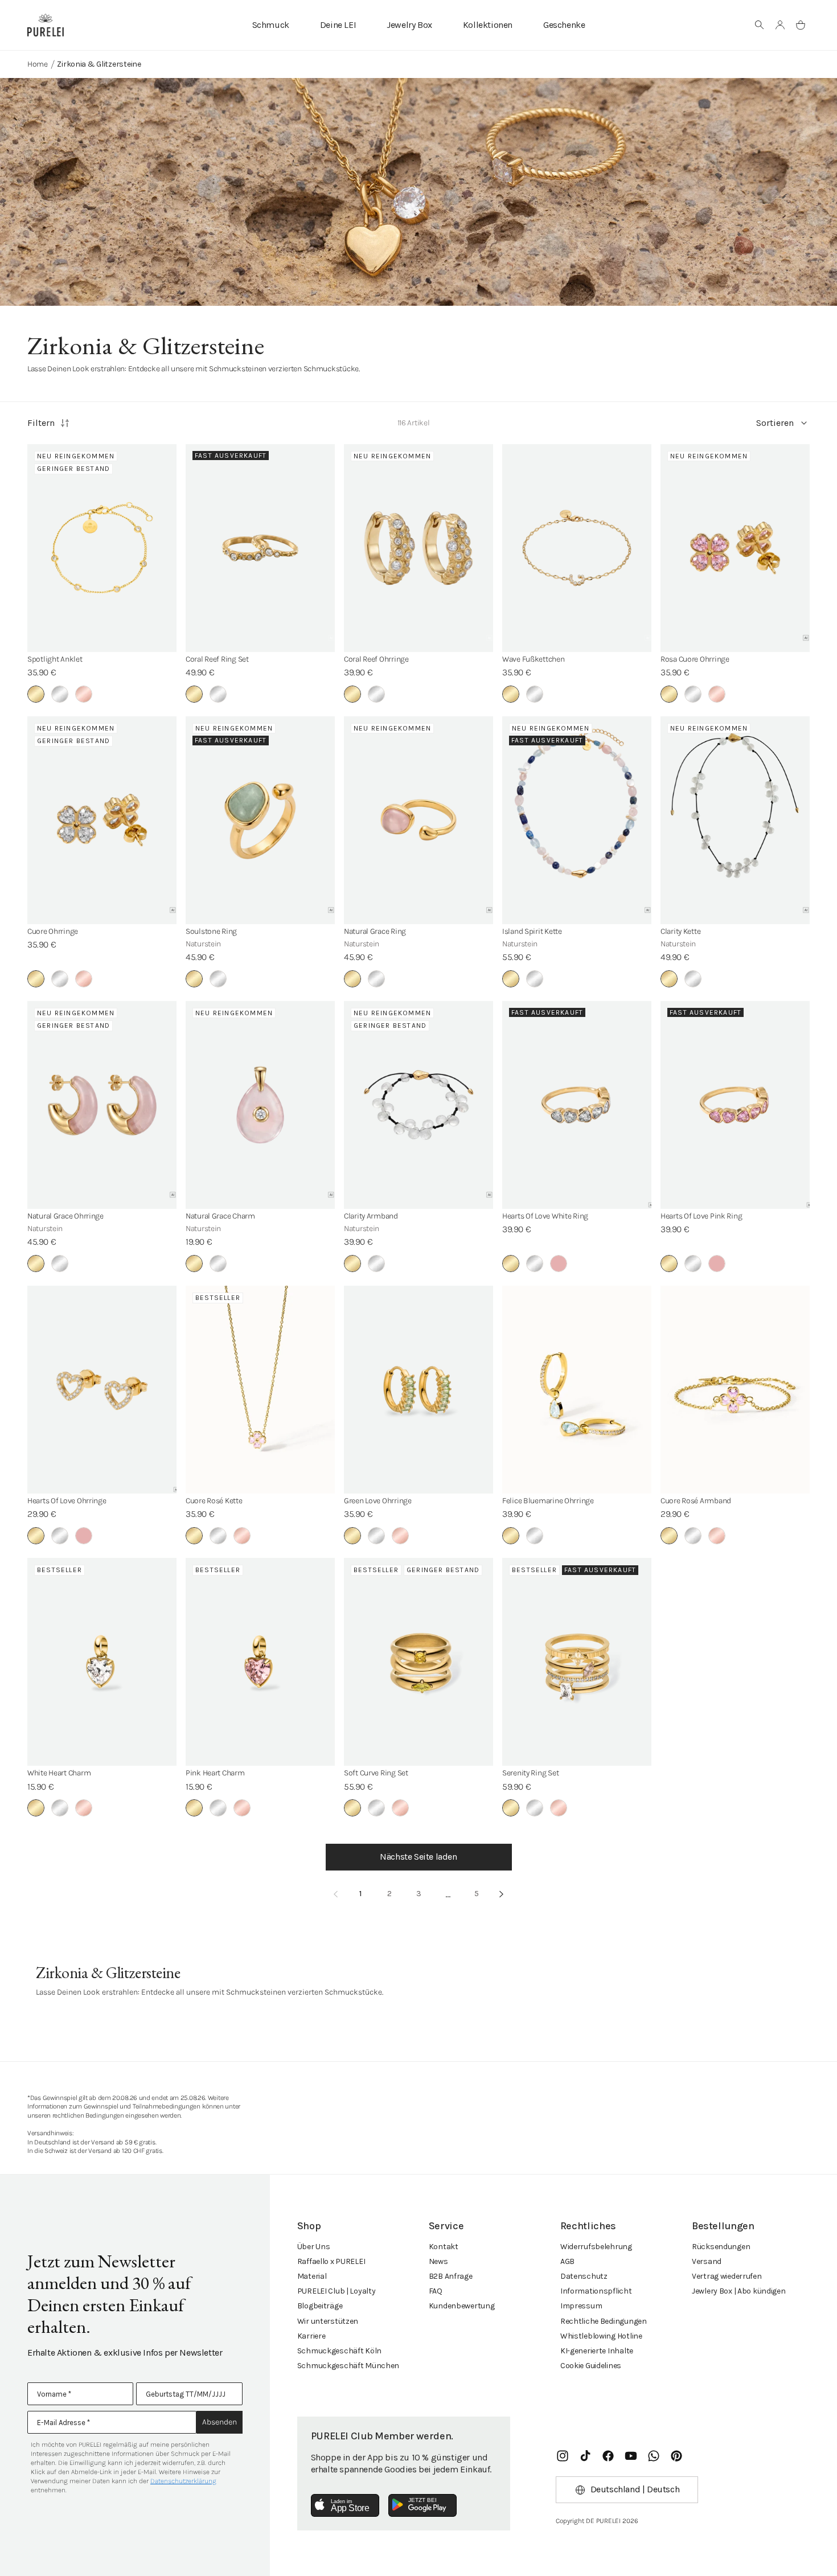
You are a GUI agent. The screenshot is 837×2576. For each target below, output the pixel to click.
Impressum (581, 2306)
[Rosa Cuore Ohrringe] (735, 548)
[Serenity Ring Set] (577, 1662)
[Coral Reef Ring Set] (260, 548)
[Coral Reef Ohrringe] (419, 548)
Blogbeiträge (320, 2306)
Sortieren (775, 423)
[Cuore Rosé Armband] (735, 1390)
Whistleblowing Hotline (601, 2336)
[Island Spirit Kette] (577, 820)
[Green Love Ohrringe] (419, 1390)
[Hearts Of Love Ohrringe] (102, 1390)
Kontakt (444, 2247)
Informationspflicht (596, 2291)
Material (312, 2276)
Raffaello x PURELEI (331, 2261)
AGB (567, 2261)
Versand (707, 2261)
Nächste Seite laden (418, 1857)
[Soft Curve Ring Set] (419, 1662)
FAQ (436, 2291)
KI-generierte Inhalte (597, 2351)
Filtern (41, 423)
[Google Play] (422, 2505)
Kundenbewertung (462, 2306)
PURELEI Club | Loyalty (337, 2291)
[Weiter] (502, 1894)
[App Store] (345, 2505)
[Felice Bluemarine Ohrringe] (577, 1390)
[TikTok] (585, 2456)
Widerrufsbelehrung (596, 2247)
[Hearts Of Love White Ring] (577, 1105)
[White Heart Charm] (102, 1662)
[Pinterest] (676, 2456)
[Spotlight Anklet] (102, 548)
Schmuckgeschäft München (348, 2366)
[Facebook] (608, 2456)
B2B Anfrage (451, 2276)
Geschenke (564, 25)
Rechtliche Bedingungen (604, 2321)
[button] (760, 25)
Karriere (311, 2336)
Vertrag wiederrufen (727, 2276)
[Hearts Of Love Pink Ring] (735, 1105)
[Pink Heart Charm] (260, 1662)
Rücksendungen (721, 2247)
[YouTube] (631, 2456)
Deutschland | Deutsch (635, 2489)
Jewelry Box (409, 25)
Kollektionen (488, 25)
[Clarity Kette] (735, 820)
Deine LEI (338, 25)
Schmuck (271, 25)
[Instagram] (563, 2456)
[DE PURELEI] (46, 25)
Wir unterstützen (328, 2321)
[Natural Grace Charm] (260, 1105)
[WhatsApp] (654, 2456)
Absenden (219, 2422)
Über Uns (314, 2247)
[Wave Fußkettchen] (577, 548)
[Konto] (780, 25)
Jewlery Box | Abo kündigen (739, 2291)
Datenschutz (584, 2276)
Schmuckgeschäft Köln (339, 2351)
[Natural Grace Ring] (419, 820)
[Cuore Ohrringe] (102, 820)
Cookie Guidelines (591, 2366)
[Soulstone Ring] (260, 820)
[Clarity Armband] (419, 1105)
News (438, 2261)
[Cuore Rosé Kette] (260, 1390)
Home (38, 64)
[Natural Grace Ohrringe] (102, 1105)
